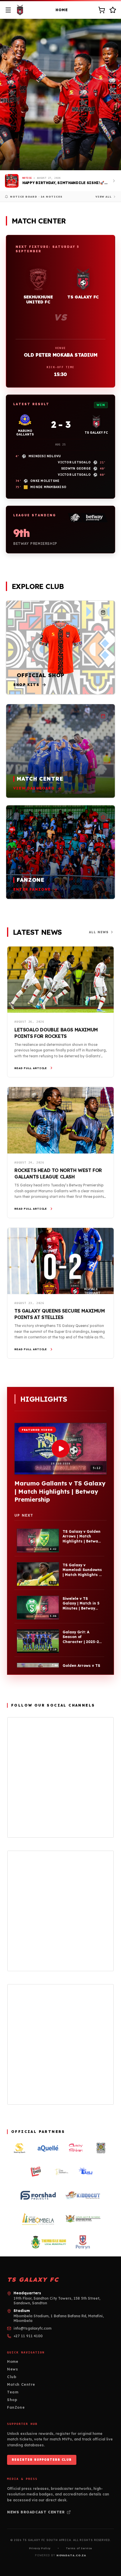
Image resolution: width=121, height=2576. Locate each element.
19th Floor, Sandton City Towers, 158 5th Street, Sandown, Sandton (57, 2301)
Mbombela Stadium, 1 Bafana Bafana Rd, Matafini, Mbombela (59, 2318)
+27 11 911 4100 (28, 2336)
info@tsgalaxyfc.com (32, 2328)
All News (99, 932)
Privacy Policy (40, 2548)
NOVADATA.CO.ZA (71, 2555)
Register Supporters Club (42, 2460)
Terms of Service (79, 2548)
